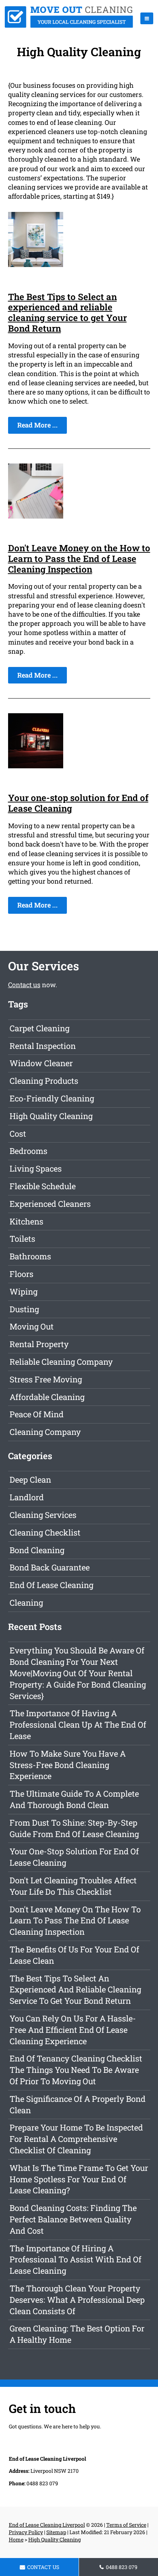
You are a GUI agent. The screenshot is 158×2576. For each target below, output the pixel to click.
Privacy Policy (26, 2532)
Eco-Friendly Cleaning (52, 1098)
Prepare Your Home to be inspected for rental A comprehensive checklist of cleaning (76, 2139)
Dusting (24, 1309)
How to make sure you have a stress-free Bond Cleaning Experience (68, 1765)
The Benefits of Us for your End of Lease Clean (74, 1955)
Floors (21, 1274)
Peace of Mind (37, 1414)
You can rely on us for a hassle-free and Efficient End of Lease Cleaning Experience (73, 2030)
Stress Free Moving (46, 1379)
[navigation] (147, 18)
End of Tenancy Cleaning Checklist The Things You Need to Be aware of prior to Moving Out (76, 2070)
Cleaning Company (45, 1432)
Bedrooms (28, 1151)
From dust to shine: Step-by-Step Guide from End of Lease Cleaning (74, 1828)
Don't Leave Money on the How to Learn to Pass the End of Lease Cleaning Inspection (79, 559)
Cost (18, 1134)
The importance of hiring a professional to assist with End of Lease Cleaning (76, 2260)
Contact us (24, 985)
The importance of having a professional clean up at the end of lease (78, 1724)
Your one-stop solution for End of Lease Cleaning (78, 803)
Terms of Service (126, 2525)
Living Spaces (36, 1168)
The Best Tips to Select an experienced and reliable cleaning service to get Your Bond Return (67, 313)
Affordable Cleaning (47, 1397)
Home (16, 2539)
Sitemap (56, 2532)
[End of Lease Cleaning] (69, 25)
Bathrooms (30, 1256)
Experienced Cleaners (50, 1204)
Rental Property (39, 1344)
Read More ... (37, 425)
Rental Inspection (43, 1046)
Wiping (24, 1291)
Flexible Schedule (43, 1186)
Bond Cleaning (37, 1550)
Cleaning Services (43, 1515)
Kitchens (26, 1221)
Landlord (27, 1497)
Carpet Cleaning (39, 1028)
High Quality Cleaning (51, 1116)
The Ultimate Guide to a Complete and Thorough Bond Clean (74, 1799)
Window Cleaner (41, 1063)
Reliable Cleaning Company (61, 1362)
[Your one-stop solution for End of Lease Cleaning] (36, 766)
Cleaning (26, 1603)
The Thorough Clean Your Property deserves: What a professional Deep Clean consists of (77, 2300)
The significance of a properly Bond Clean (78, 2104)
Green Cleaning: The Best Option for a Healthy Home (77, 2334)
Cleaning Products (44, 1081)
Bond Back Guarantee (50, 1567)
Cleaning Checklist (45, 1532)
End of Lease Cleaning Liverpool (47, 2525)
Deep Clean (30, 1480)
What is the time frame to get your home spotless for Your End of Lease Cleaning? (79, 2179)
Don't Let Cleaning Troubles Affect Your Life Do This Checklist (73, 1886)
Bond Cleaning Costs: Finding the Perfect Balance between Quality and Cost (73, 2219)
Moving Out (32, 1326)
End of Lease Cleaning (51, 1585)
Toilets (22, 1239)
